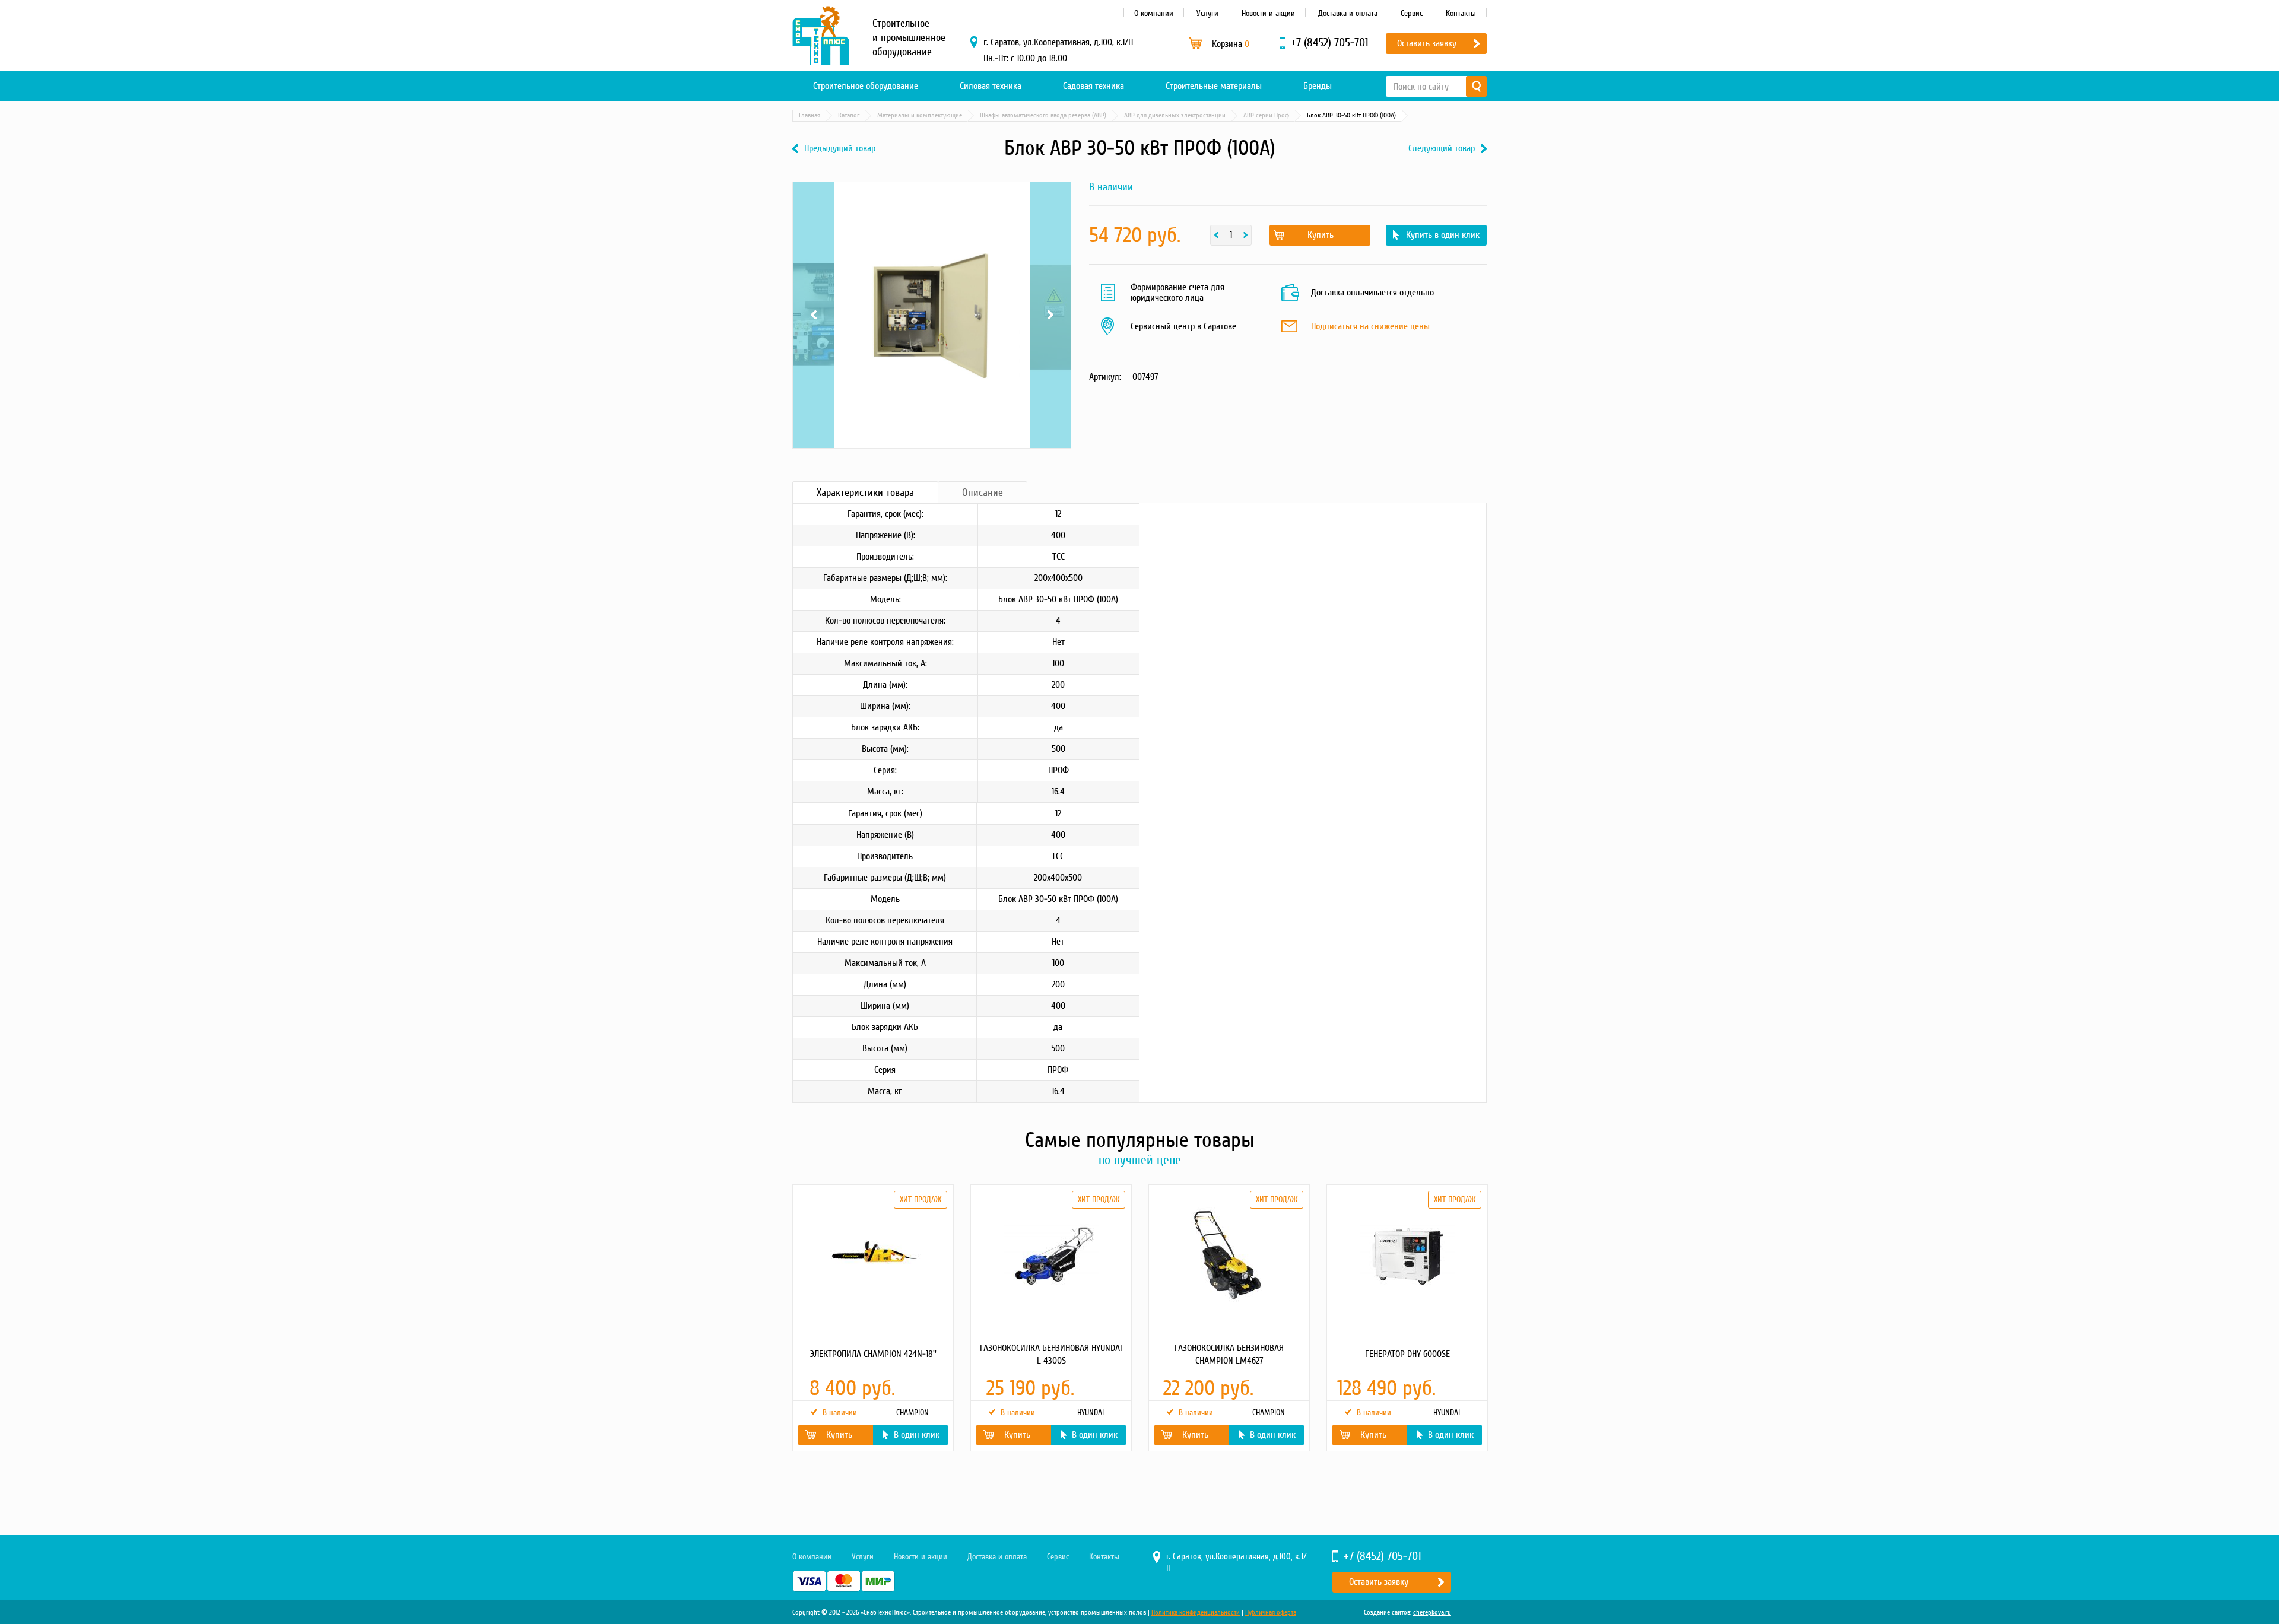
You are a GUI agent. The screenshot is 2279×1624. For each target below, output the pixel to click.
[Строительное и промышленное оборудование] (821, 36)
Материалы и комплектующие (920, 115)
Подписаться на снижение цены (1370, 327)
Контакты (1461, 13)
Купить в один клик (1443, 235)
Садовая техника (1094, 86)
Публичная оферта (1271, 1612)
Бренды (1318, 86)
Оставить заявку (1427, 43)
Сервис (1412, 13)
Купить (1321, 235)
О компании (1154, 13)
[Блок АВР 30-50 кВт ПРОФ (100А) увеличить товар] (932, 315)
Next (1050, 197)
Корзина (1231, 44)
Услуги (1207, 13)
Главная (810, 115)
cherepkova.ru (1432, 1612)
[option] (872, 1318)
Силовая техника (991, 86)
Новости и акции (1268, 13)
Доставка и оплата (1348, 13)
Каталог (849, 115)
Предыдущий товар (840, 149)
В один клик (917, 1435)
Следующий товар (1442, 149)
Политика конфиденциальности (1196, 1612)
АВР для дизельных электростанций (1175, 115)
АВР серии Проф (1266, 115)
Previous (813, 197)
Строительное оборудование (866, 86)
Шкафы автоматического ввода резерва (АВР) (1043, 115)
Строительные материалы (1214, 86)
